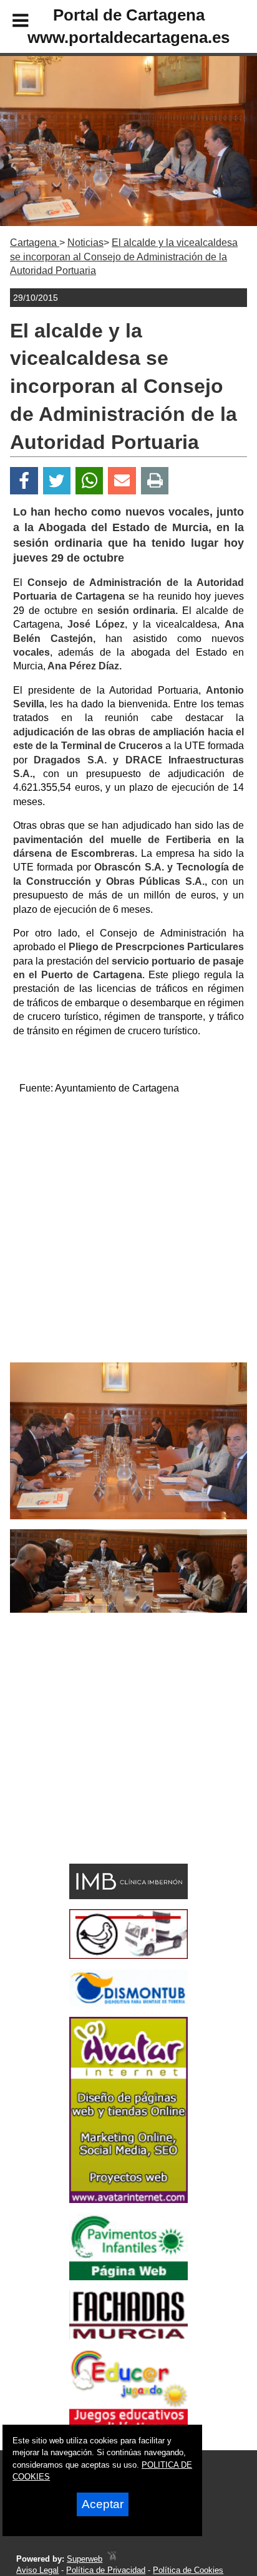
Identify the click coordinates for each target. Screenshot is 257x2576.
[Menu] (10, 22)
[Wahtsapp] (90, 481)
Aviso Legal (37, 2570)
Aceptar (103, 2504)
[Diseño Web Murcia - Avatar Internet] (112, 2559)
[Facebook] (24, 481)
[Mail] (122, 481)
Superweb (85, 2559)
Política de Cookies (188, 2570)
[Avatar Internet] (128, 2200)
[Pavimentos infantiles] (128, 2277)
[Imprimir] (155, 481)
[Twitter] (57, 481)
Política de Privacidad (106, 2570)
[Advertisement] (128, 1234)
